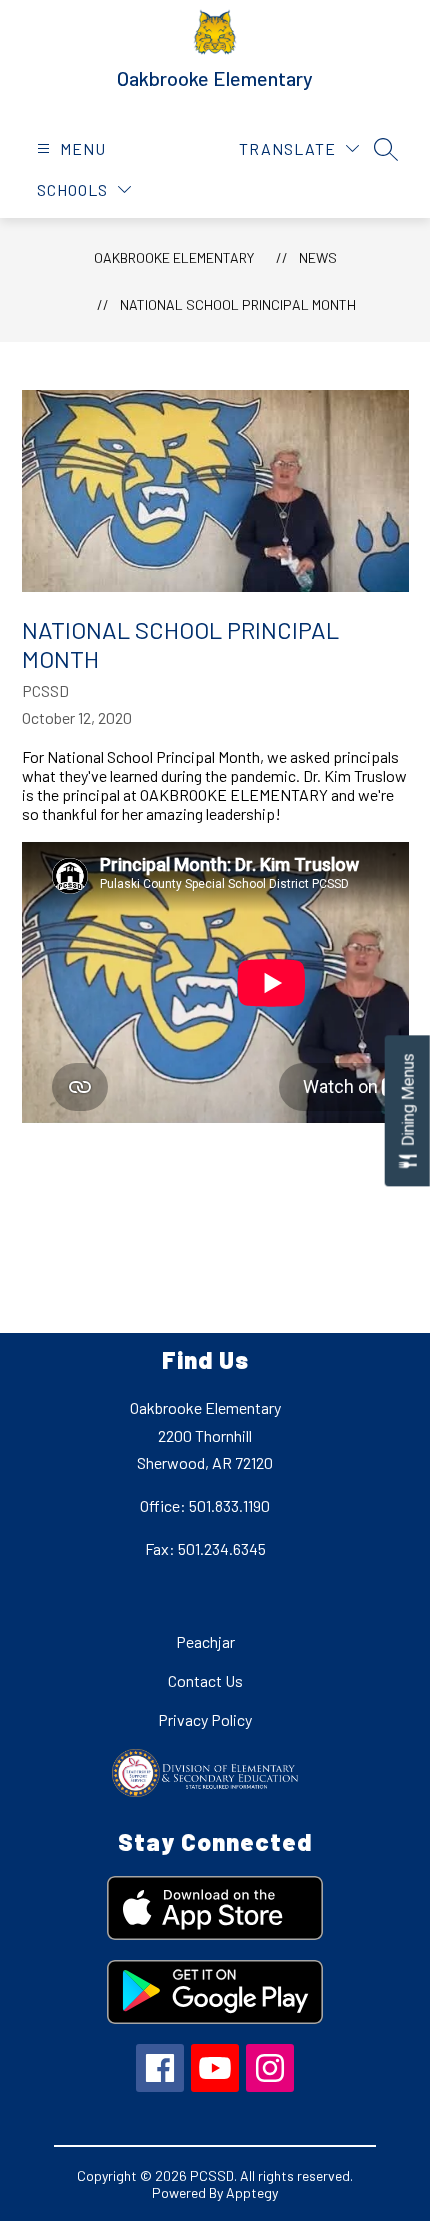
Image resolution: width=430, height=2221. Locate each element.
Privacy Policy (205, 1719)
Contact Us (205, 1680)
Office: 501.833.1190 (205, 1505)
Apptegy (252, 2192)
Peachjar (205, 1641)
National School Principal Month (238, 304)
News (318, 257)
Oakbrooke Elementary (174, 257)
